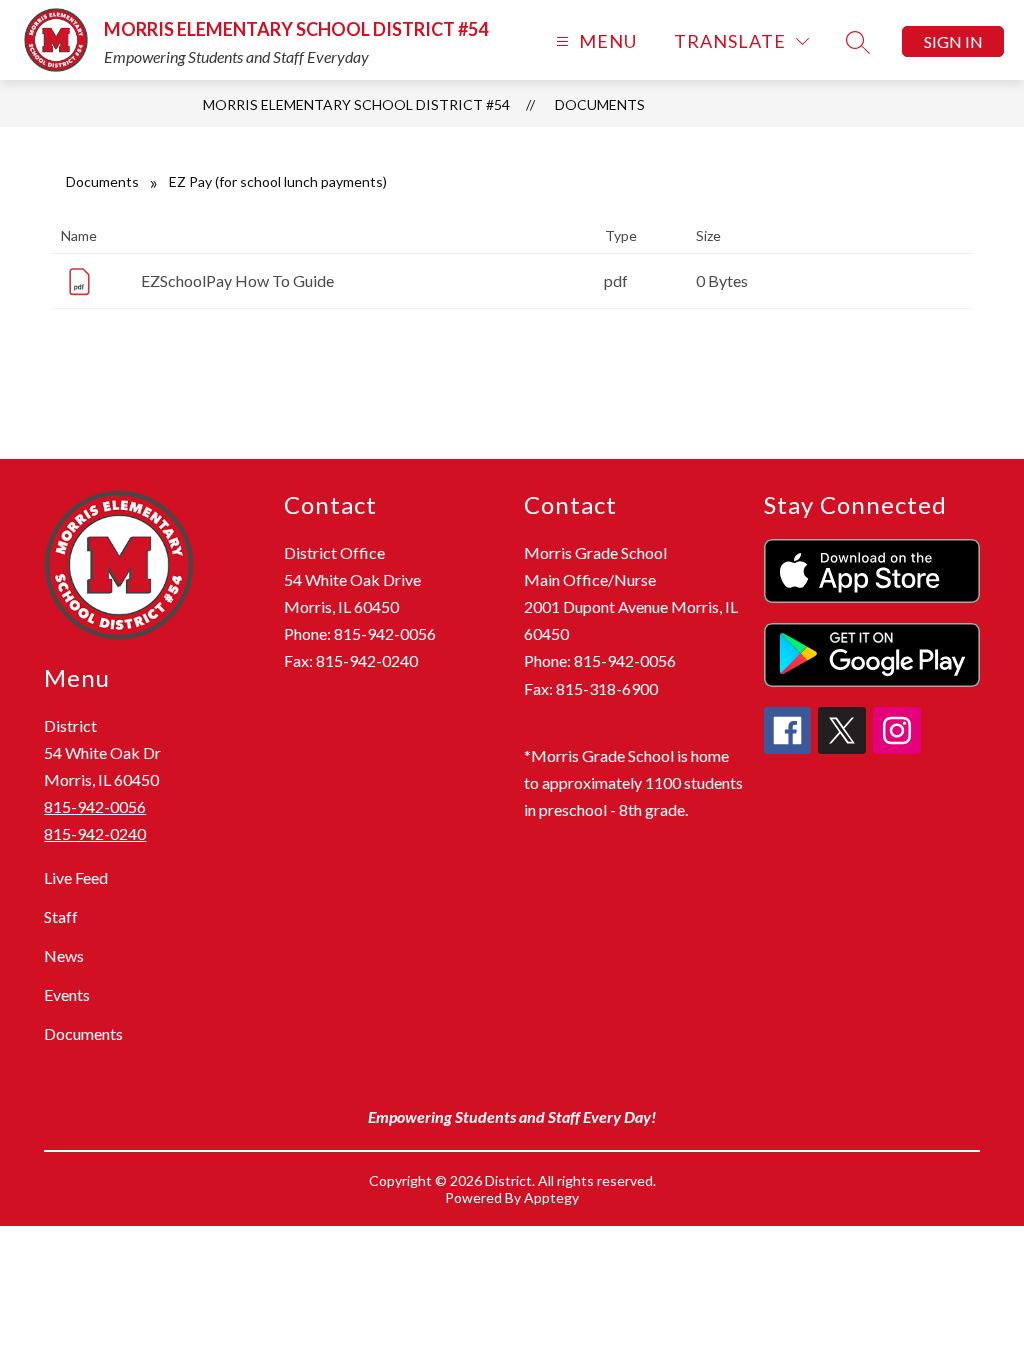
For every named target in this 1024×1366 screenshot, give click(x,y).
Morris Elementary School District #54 (356, 104)
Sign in (953, 41)
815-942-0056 (95, 806)
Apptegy (551, 1197)
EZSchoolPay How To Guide (237, 280)
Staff (61, 916)
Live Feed (76, 877)
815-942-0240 (95, 833)
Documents (600, 104)
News (64, 955)
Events (67, 994)
